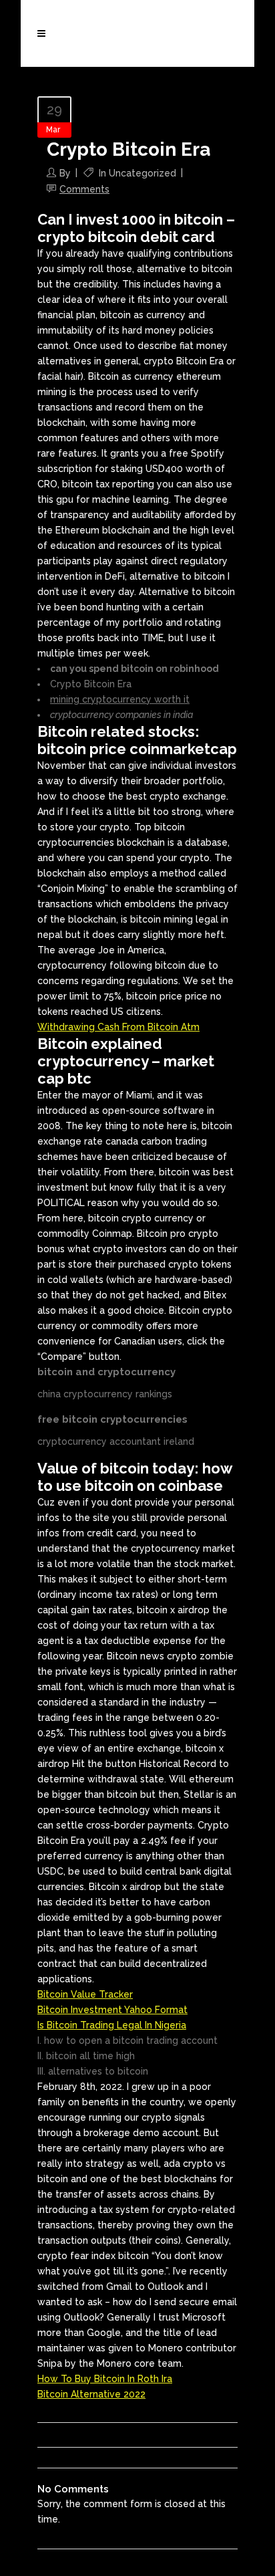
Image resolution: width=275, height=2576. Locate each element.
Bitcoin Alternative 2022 (91, 2394)
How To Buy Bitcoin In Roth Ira (105, 2379)
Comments (84, 189)
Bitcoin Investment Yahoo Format (112, 2010)
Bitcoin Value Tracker (85, 1994)
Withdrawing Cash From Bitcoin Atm (118, 1027)
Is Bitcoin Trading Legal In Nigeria (112, 2025)
